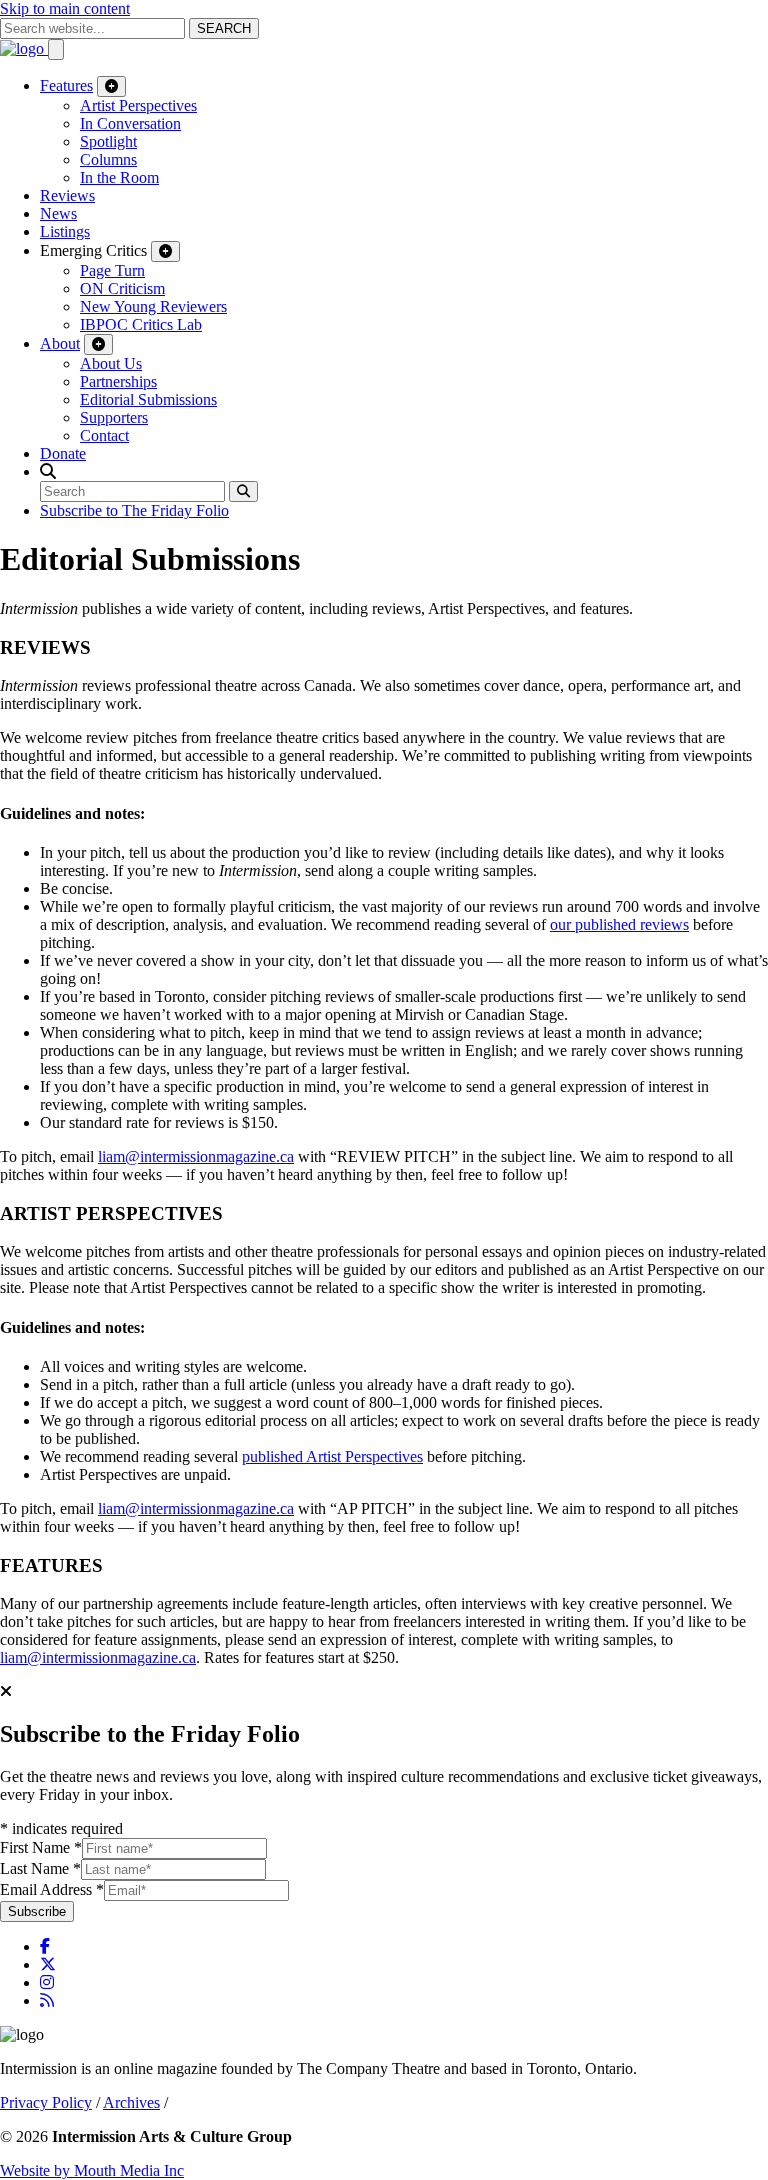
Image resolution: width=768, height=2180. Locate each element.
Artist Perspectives (138, 105)
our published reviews (619, 924)
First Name (41, 1847)
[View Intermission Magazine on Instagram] (47, 1982)
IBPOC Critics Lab (141, 324)
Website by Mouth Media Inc (92, 2170)
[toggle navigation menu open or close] (56, 49)
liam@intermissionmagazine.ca (196, 1156)
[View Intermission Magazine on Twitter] (48, 1964)
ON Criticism (122, 288)
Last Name (40, 1868)
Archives (131, 2102)
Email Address (52, 1889)
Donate (63, 453)
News (58, 213)
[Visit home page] (24, 48)
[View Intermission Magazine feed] (47, 2000)
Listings (65, 231)
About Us (111, 363)
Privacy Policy (46, 2102)
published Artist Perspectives (332, 1456)
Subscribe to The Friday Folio (134, 510)
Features (66, 85)
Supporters (114, 417)
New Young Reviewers (153, 306)
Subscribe (37, 1911)
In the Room (119, 177)
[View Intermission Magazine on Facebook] (45, 1946)
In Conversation (130, 123)
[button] (48, 471)
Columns (108, 159)
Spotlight (108, 141)
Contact (104, 435)
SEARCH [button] (224, 28)
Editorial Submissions (148, 399)
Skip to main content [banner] (65, 8)
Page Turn (112, 270)
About (60, 343)
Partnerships (118, 381)
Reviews (67, 195)
